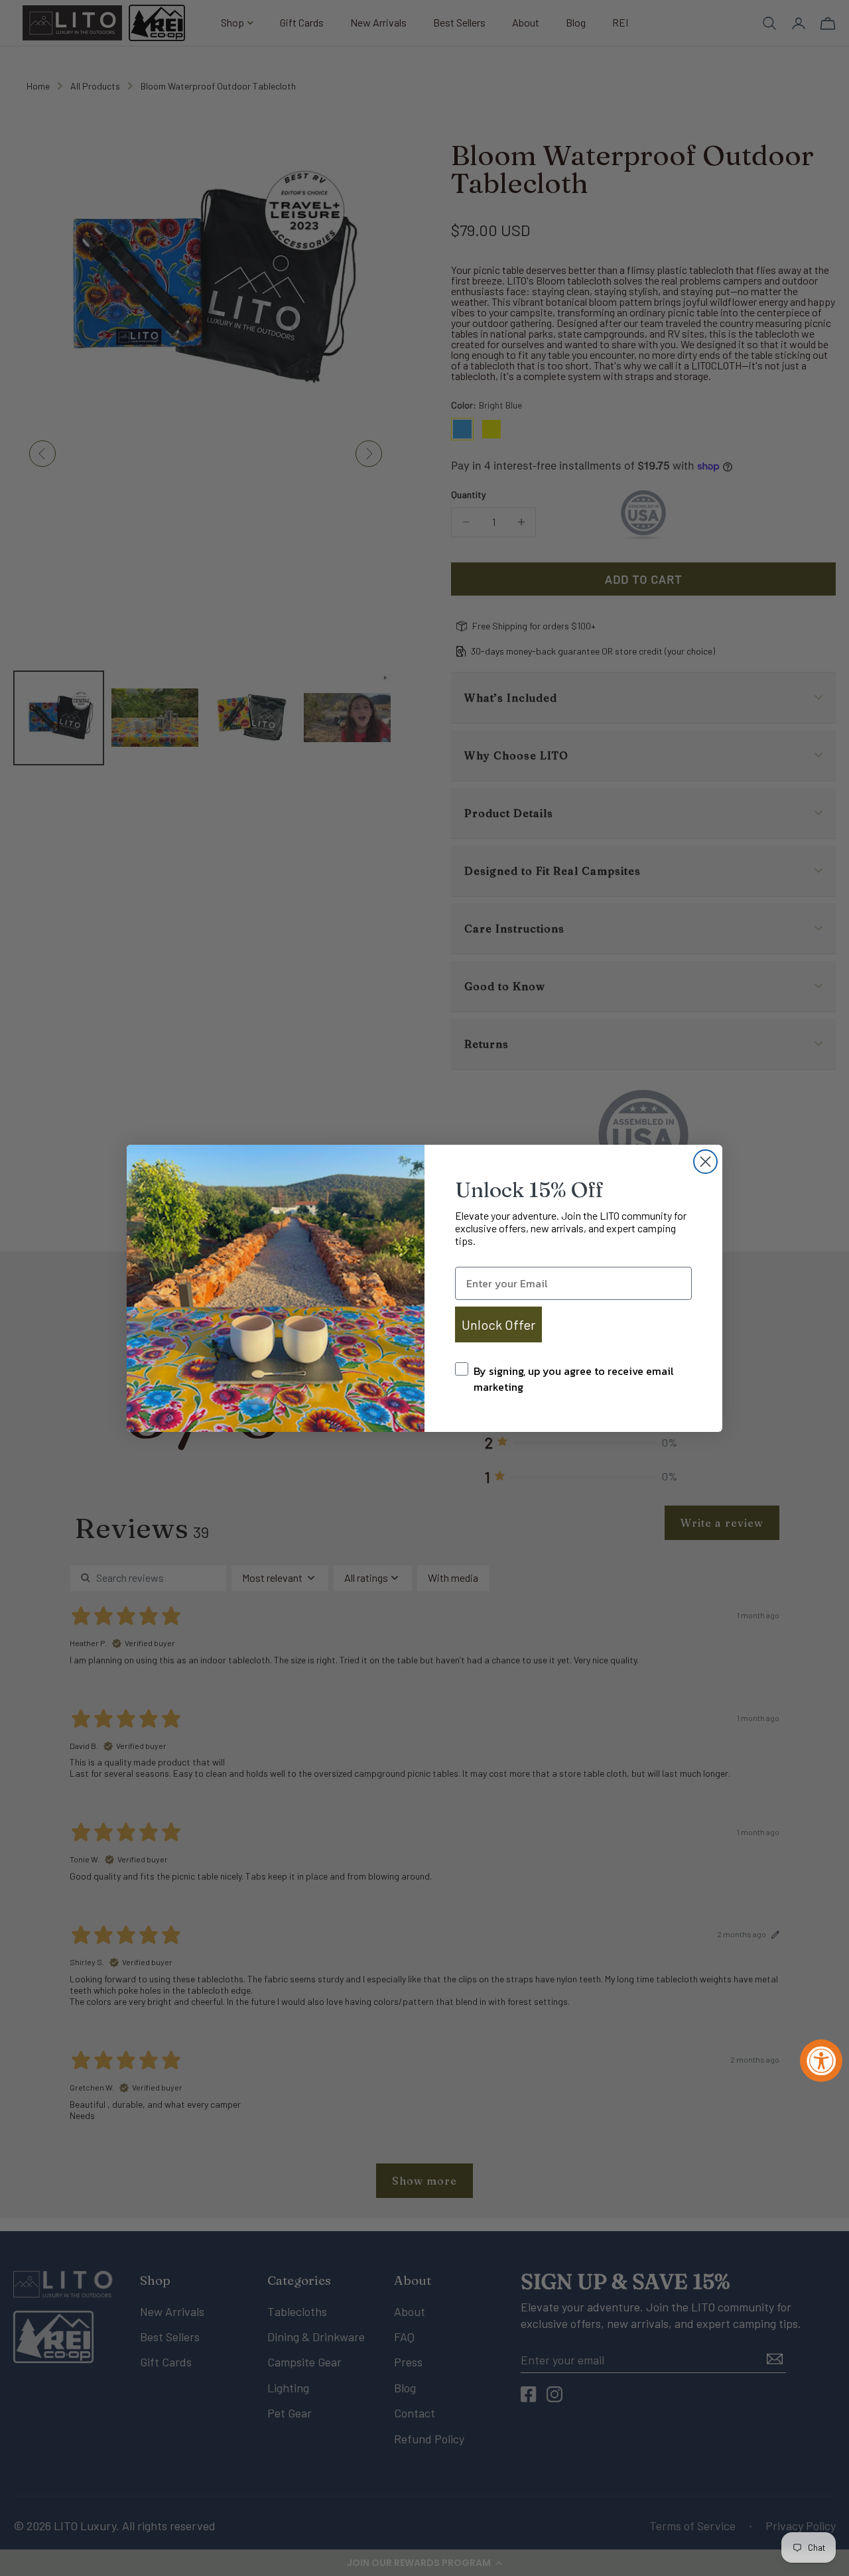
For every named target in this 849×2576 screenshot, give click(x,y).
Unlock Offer (498, 1324)
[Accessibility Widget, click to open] (821, 2061)
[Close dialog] (705, 1162)
